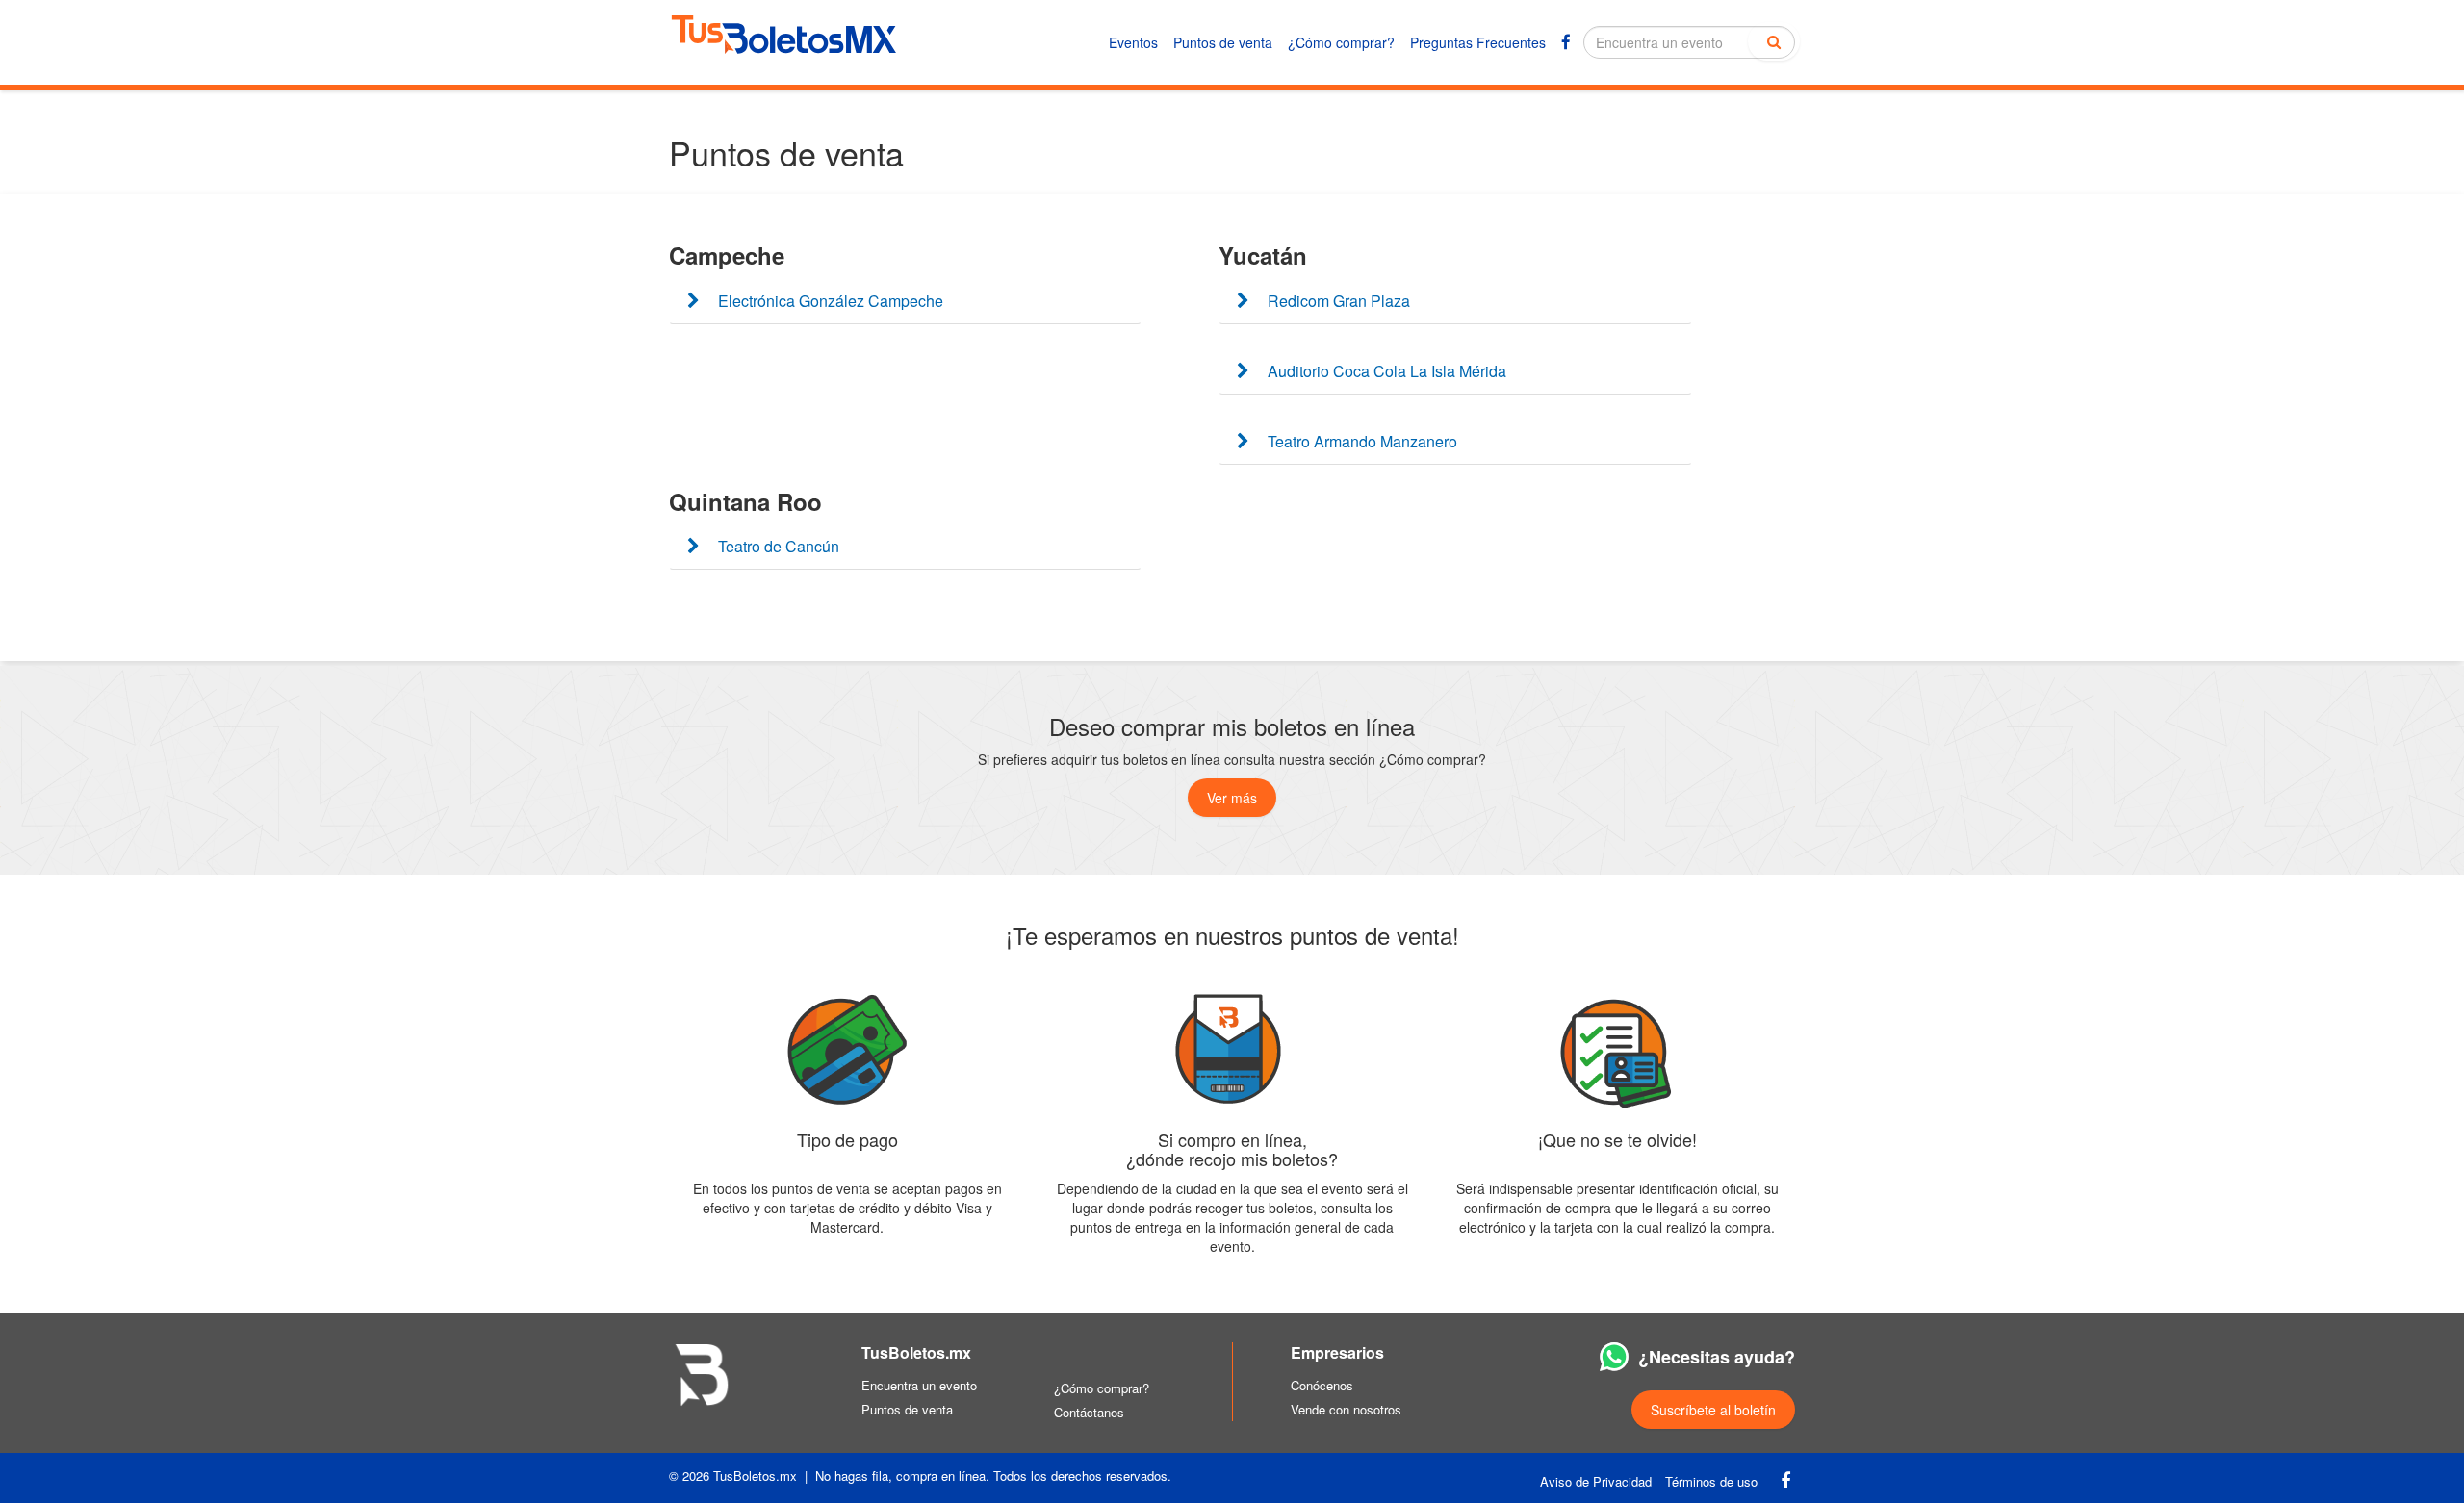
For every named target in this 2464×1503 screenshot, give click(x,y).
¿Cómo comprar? (1341, 42)
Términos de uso (1711, 1481)
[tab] (905, 301)
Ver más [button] (1232, 798)
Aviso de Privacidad (1596, 1481)
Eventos (1133, 42)
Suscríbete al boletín (1713, 1410)
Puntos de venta (1223, 42)
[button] (905, 301)
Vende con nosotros (1346, 1409)
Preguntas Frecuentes (1478, 42)
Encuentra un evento (919, 1385)
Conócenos (1322, 1385)
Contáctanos (1089, 1412)
